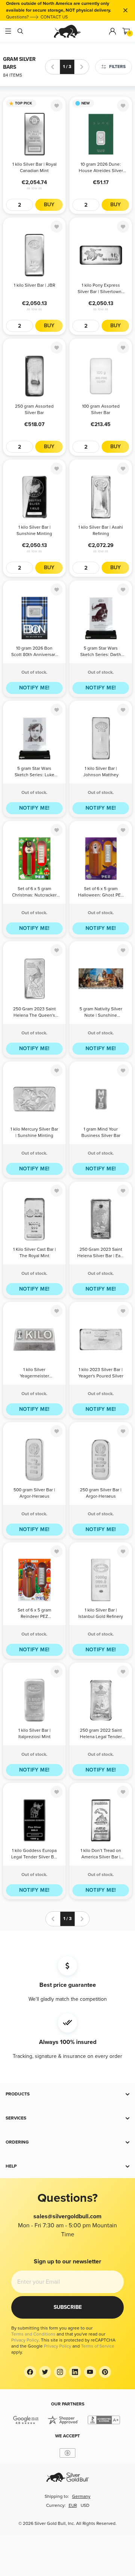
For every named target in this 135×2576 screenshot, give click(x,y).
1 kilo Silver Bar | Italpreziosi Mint (34, 1734)
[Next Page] (82, 67)
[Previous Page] (52, 67)
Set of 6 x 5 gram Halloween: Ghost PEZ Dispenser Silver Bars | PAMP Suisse (101, 893)
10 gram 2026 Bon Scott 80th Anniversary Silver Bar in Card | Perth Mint (34, 652)
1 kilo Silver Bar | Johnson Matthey (101, 772)
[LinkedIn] (75, 2372)
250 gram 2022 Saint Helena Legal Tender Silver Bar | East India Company (101, 1734)
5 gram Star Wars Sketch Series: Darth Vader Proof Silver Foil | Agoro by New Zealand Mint (101, 652)
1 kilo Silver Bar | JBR (34, 285)
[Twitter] (45, 2372)
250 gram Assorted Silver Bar (34, 410)
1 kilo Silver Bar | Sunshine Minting (34, 531)
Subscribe (68, 2307)
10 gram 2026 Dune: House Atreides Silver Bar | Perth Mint (101, 168)
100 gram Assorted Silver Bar (101, 410)
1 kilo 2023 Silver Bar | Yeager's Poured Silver (101, 1373)
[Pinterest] (105, 2372)
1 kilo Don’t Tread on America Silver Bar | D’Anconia (101, 1854)
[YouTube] (90, 2372)
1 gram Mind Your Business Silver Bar (101, 1132)
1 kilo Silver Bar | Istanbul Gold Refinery (101, 1613)
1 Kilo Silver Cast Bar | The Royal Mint (34, 1253)
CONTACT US (54, 17)
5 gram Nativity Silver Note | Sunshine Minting (101, 1013)
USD (85, 2506)
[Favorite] (57, 106)
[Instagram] (60, 2372)
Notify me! (34, 688)
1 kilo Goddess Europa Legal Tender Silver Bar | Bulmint (34, 1854)
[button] (67, 2094)
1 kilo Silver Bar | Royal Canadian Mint (34, 168)
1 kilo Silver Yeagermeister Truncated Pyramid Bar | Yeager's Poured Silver (34, 1373)
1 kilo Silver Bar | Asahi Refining (101, 531)
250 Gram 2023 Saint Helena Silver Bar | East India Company (101, 1253)
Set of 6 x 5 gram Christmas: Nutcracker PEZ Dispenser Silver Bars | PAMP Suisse (34, 893)
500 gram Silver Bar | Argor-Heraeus (34, 1493)
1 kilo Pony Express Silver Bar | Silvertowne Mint (101, 289)
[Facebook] (30, 2372)
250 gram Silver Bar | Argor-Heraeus (101, 1493)
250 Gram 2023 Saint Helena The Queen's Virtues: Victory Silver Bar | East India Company (34, 1013)
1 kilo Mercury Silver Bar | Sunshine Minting (34, 1132)
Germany (81, 2497)
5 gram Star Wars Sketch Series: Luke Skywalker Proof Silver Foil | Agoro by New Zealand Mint (34, 772)
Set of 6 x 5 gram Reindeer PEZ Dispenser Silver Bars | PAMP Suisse (34, 1614)
